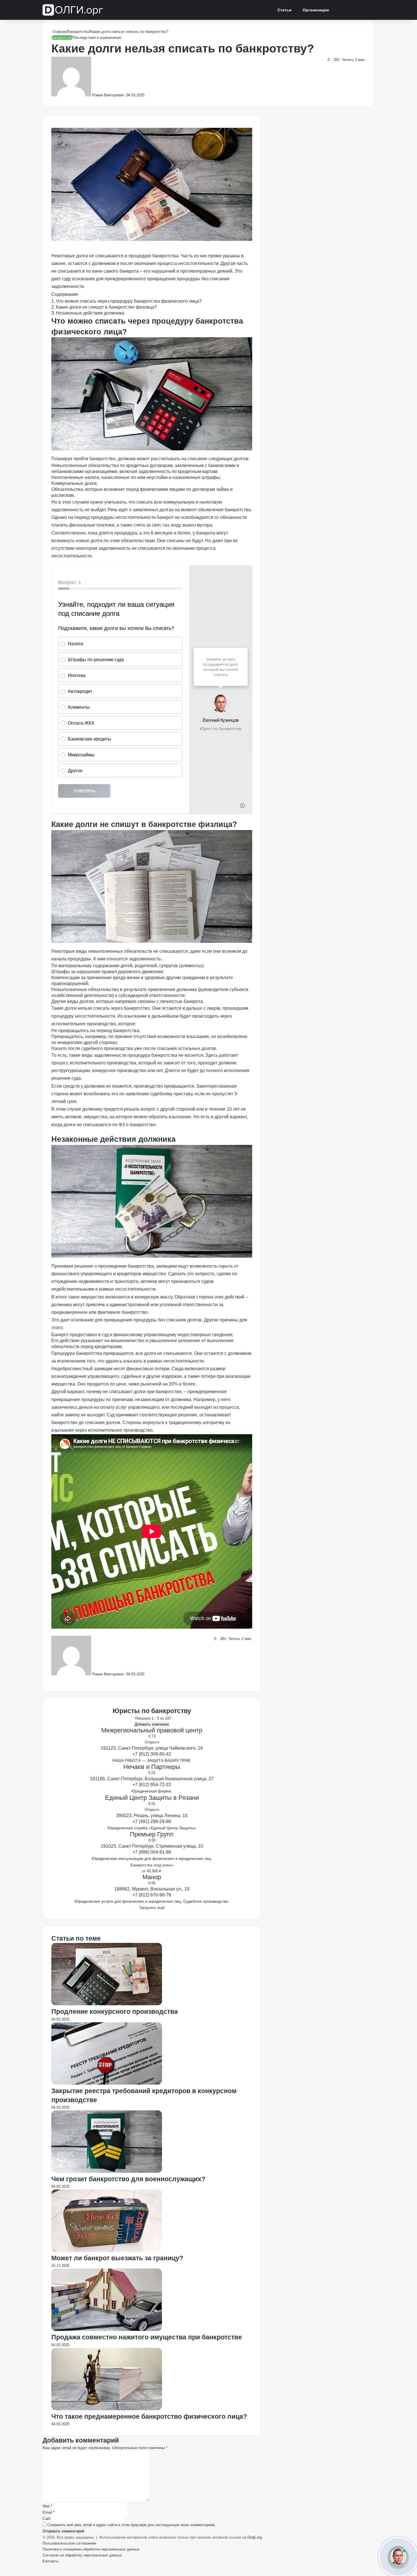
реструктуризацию (71, 1070)
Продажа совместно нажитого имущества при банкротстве (147, 2337)
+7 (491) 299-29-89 (152, 1821)
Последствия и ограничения (97, 38)
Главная (59, 32)
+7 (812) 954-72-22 (152, 1785)
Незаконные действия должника (90, 313)
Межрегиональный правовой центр (152, 1730)
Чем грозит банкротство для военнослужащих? (129, 2179)
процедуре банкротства (153, 256)
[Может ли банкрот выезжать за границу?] (107, 2251)
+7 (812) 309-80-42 (152, 1754)
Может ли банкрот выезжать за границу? (117, 2258)
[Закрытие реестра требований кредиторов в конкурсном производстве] (107, 2083)
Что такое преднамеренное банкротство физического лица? (149, 2416)
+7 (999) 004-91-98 (152, 1852)
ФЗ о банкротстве (137, 1125)
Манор (152, 1877)
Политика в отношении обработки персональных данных (91, 2549)
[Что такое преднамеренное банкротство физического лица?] (107, 2409)
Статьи (285, 10)
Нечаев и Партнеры (152, 1767)
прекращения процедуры (174, 279)
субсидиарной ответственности (151, 995)
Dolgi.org (255, 2537)
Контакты (50, 2561)
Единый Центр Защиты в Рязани (152, 1798)
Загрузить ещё (152, 1908)
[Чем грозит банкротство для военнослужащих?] (107, 2171)
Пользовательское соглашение (69, 2543)
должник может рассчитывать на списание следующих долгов (183, 459)
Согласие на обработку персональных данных (82, 2555)
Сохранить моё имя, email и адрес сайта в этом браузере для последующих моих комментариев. (132, 2525)
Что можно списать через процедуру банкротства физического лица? (129, 301)
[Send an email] (126, 95)
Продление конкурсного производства (115, 2011)
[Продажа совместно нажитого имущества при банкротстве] (107, 2330)
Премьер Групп (152, 1834)
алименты (191, 966)
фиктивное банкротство (123, 1312)
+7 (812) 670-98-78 (152, 1895)
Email (49, 2512)
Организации (316, 10)
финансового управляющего (82, 1274)
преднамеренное (69, 1312)
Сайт (47, 2519)
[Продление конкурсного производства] (107, 2004)
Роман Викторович (108, 95)
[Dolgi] (73, 10)
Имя (47, 2506)
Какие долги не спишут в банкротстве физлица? (106, 307)
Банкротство (78, 32)
